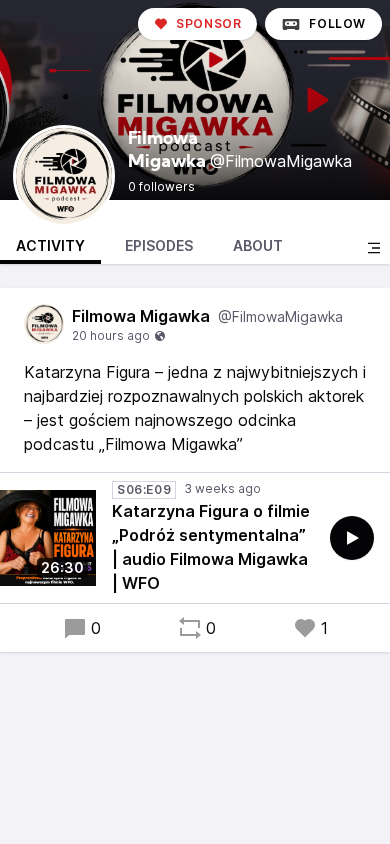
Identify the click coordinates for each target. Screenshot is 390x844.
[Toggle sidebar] (374, 248)
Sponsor (208, 23)
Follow (337, 23)
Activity (50, 245)
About (258, 245)
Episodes (159, 245)
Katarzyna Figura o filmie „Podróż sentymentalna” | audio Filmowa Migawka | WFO (211, 547)
